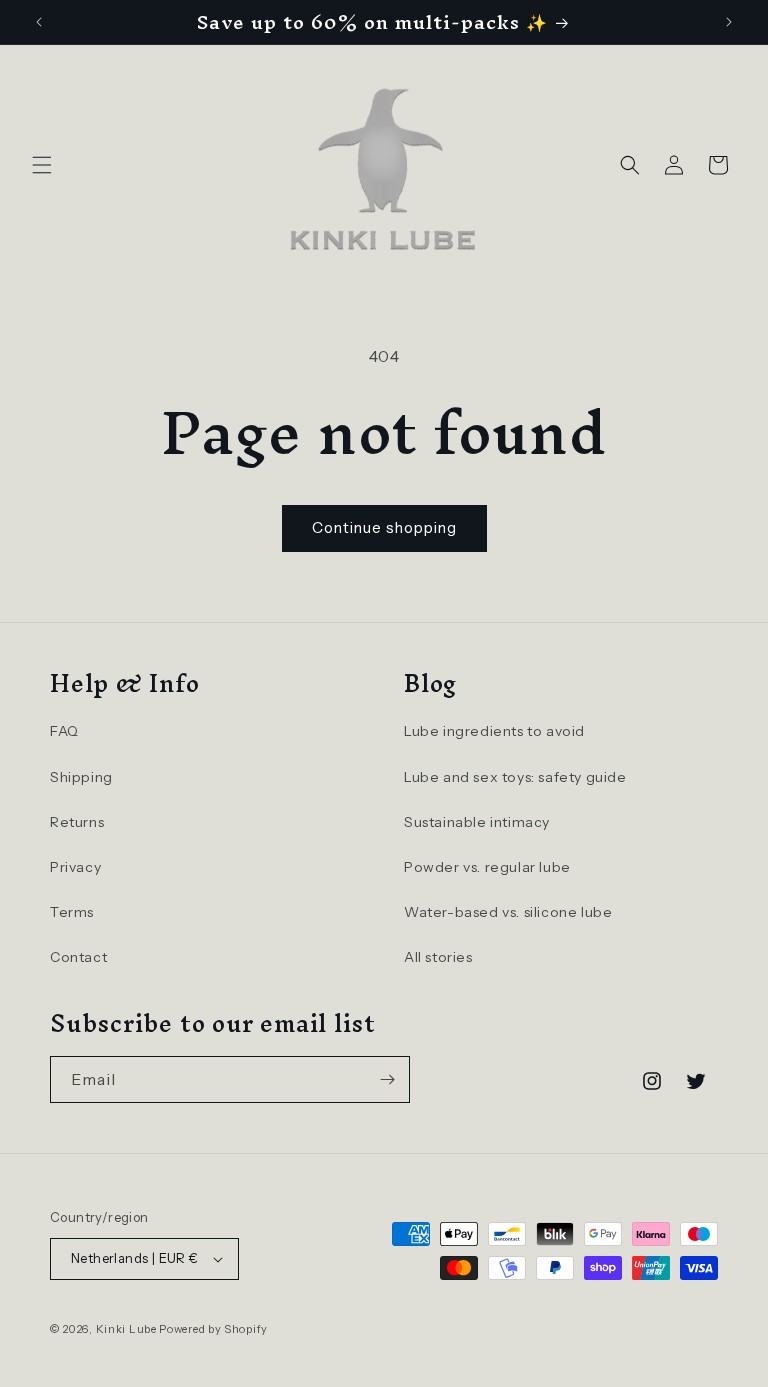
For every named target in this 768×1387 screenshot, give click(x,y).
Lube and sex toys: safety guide (515, 777)
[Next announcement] (729, 22)
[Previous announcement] (39, 22)
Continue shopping (384, 527)
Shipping (81, 777)
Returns (77, 822)
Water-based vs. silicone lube (508, 912)
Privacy (75, 867)
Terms (72, 912)
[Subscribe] (387, 1079)
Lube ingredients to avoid (494, 731)
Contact (78, 957)
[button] (42, 165)
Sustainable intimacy (477, 822)
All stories (438, 957)
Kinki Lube (126, 1329)
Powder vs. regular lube (487, 867)
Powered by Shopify (213, 1329)
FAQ (64, 731)
